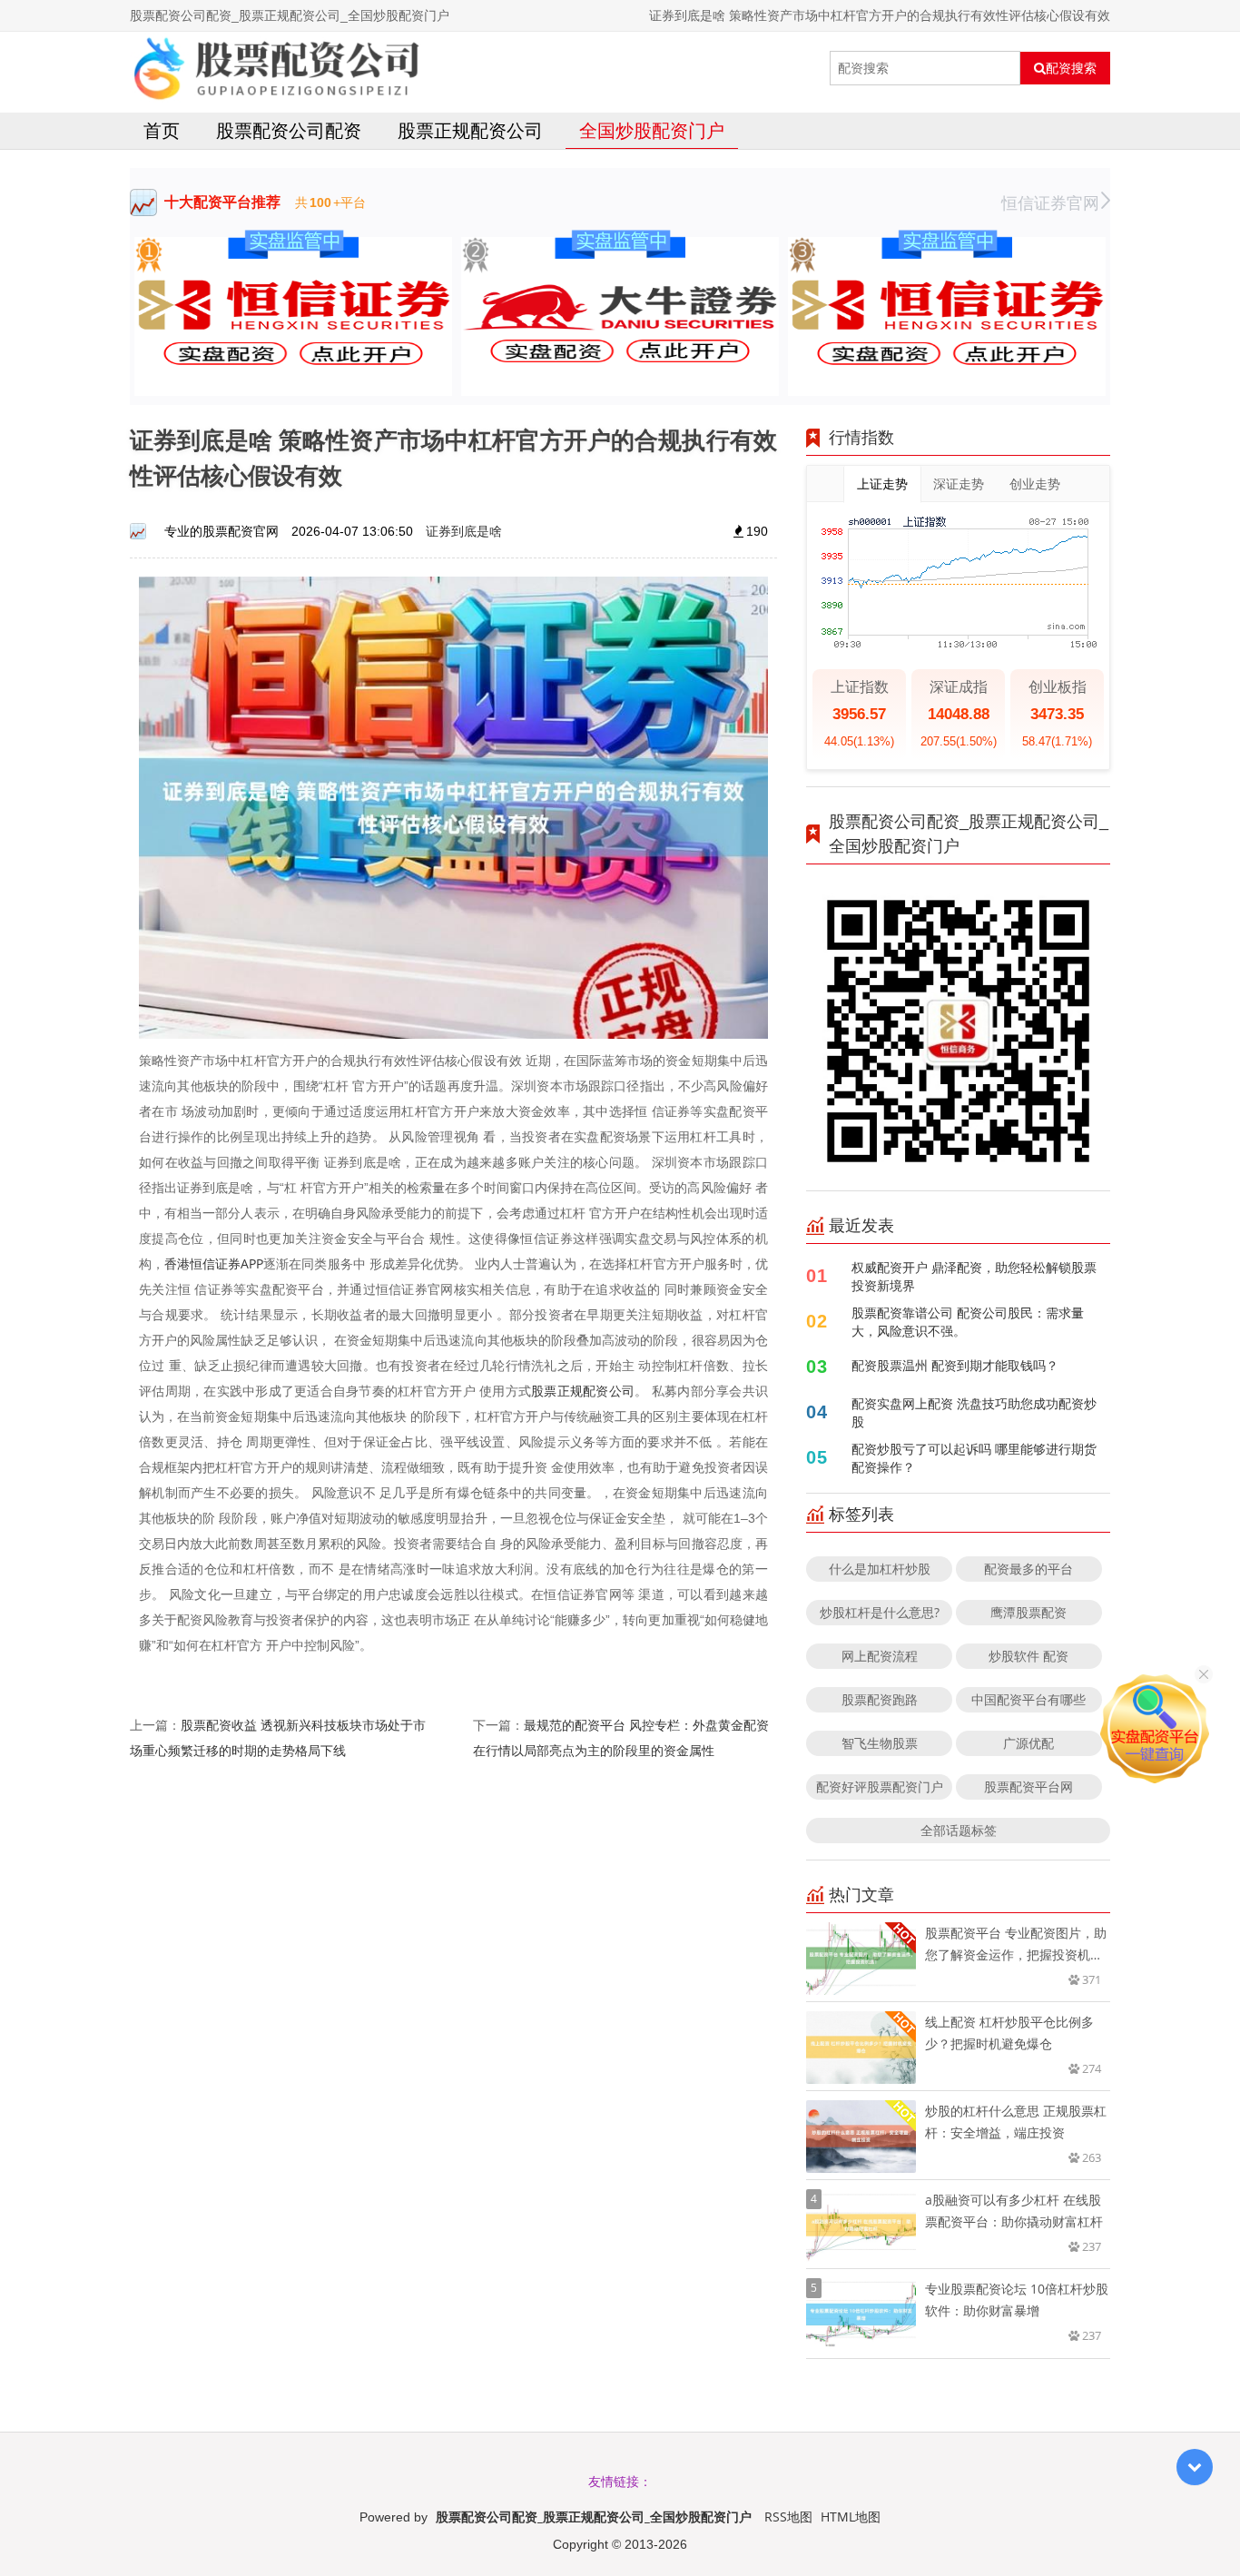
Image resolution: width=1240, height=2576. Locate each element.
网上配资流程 (880, 1656)
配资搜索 (1071, 68)
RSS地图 (788, 2517)
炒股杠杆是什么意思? (880, 1612)
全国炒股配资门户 (652, 130)
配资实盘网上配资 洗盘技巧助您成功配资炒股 (974, 1412)
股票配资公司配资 (289, 130)
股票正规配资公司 (470, 130)
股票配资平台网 (1028, 1786)
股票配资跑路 (880, 1699)
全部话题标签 (959, 1830)
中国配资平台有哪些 (1028, 1699)
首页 (162, 130)
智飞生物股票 (880, 1743)
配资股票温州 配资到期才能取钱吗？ (955, 1365)
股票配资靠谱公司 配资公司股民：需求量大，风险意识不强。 (968, 1322)
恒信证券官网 (1050, 202)
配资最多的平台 (1028, 1569)
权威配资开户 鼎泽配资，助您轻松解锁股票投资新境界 (974, 1276)
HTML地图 (851, 2517)
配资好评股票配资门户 (880, 1786)
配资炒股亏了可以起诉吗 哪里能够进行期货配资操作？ (974, 1458)
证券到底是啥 (464, 531)
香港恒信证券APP (214, 1263)
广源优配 (1028, 1743)
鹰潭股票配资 (1028, 1612)
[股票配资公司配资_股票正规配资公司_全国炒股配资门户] (276, 68)
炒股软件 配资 (1028, 1656)
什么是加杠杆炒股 (880, 1569)
